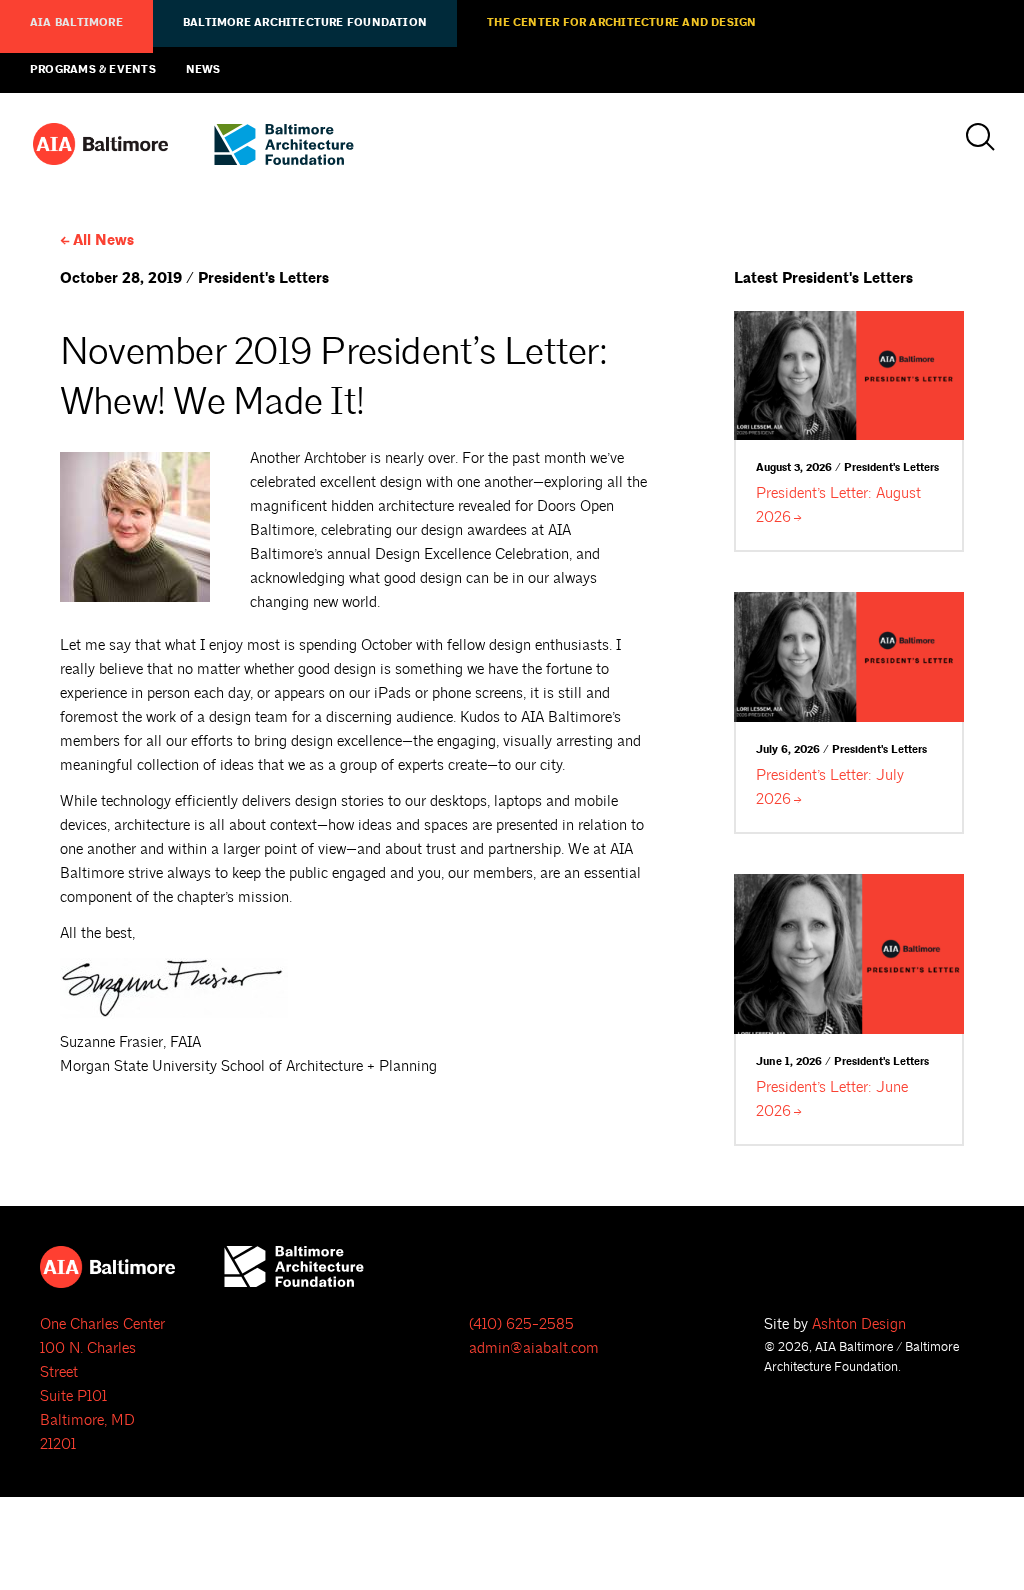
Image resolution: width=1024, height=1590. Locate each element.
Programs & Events (93, 70)
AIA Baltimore (76, 23)
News (203, 70)
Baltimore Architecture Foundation (305, 23)
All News (103, 240)
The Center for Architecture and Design (621, 23)
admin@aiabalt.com (534, 1348)
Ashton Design (859, 1324)
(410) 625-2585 (521, 1324)
